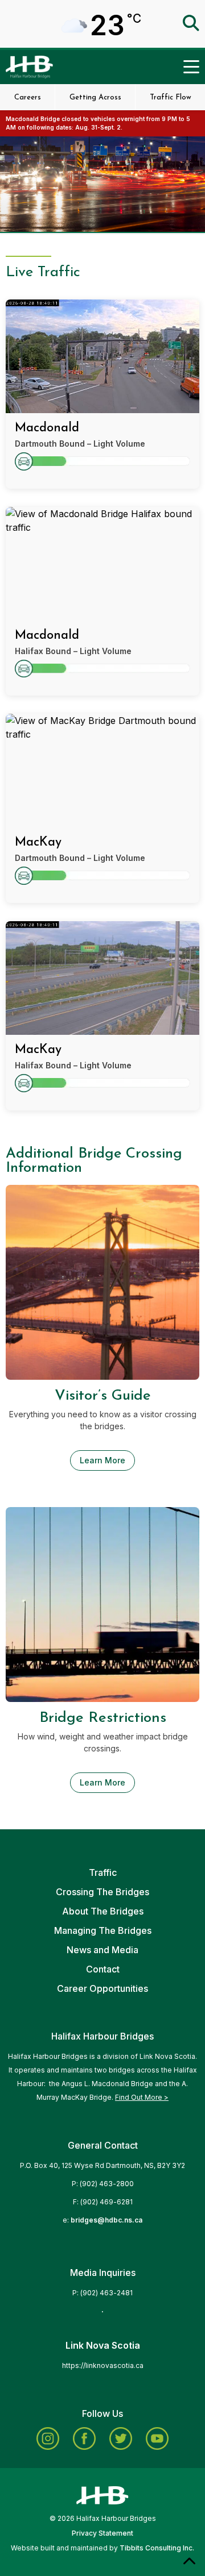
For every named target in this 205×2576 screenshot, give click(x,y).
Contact (103, 1969)
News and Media (102, 1950)
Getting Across (95, 97)
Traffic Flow (171, 97)
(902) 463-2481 (106, 2293)
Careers (28, 97)
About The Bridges (103, 1911)
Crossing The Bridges (102, 1892)
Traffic (103, 1872)
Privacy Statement (102, 2533)
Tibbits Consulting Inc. (157, 2548)
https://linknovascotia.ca (103, 2365)
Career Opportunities (102, 1988)
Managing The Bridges (103, 1930)
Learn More (102, 1460)
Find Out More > (142, 2097)
